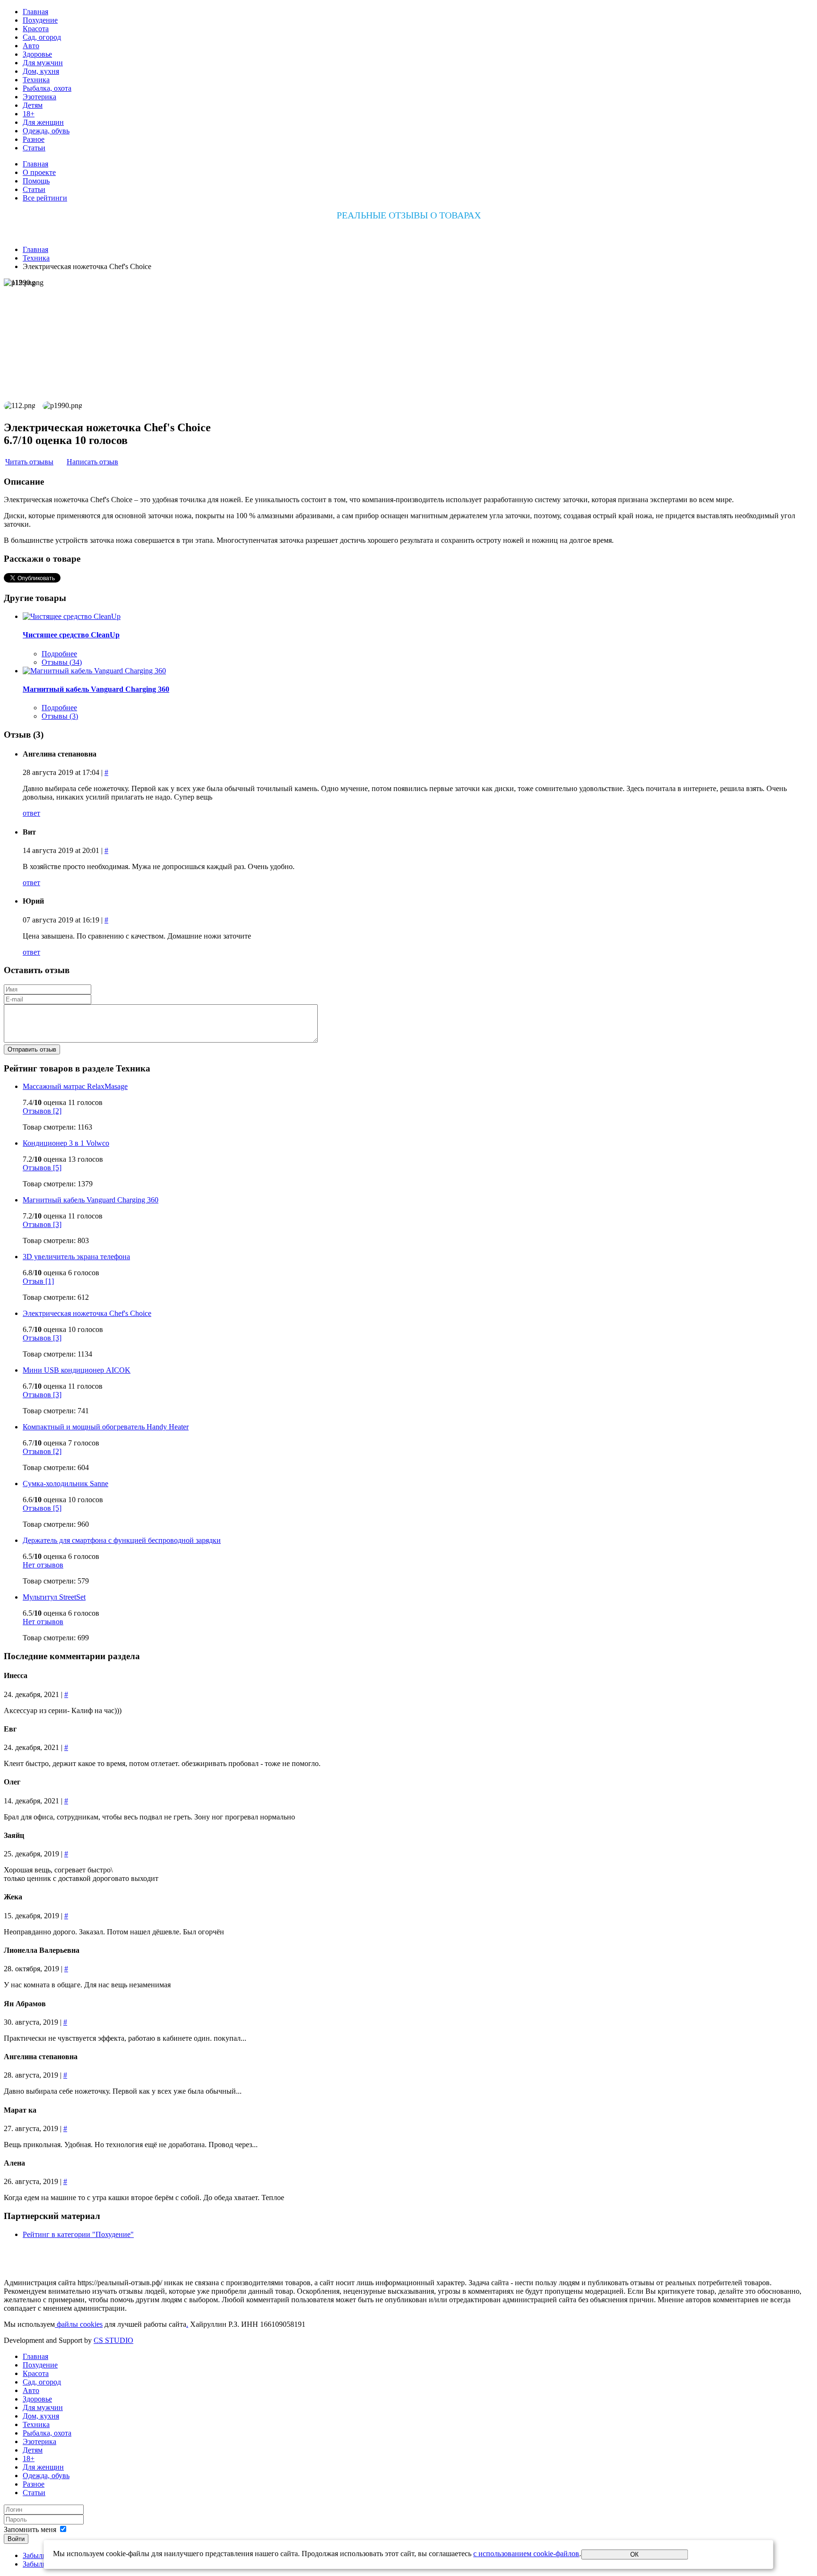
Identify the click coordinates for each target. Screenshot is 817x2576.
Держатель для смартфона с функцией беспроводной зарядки (122, 1540)
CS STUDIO (113, 2340)
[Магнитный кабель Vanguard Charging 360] (94, 671)
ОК (634, 2554)
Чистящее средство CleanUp (71, 635)
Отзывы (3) (60, 716)
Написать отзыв (92, 462)
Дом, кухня (41, 71)
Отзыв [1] (38, 1281)
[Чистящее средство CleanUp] (72, 616)
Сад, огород (42, 37)
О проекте (39, 172)
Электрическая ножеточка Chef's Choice (87, 1313)
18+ (29, 114)
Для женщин (43, 122)
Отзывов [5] (42, 1168)
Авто (31, 46)
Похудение (40, 20)
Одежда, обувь (46, 131)
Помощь (36, 181)
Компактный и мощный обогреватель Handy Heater (106, 1427)
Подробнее (59, 654)
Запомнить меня (30, 2529)
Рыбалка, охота (47, 88)
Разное (34, 139)
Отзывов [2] (42, 1111)
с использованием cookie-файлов (526, 2554)
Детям (33, 105)
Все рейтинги (45, 198)
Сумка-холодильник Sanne (65, 1484)
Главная (35, 12)
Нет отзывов (43, 1565)
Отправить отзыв (32, 1049)
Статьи (34, 148)
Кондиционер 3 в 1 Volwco (66, 1143)
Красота (36, 29)
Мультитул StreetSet (54, 1597)
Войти (16, 2539)
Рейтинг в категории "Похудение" (78, 2234)
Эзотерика (39, 97)
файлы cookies (79, 2324)
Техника (36, 80)
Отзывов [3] (42, 1224)
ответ (31, 813)
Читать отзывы (29, 462)
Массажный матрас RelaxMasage (75, 1086)
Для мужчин (43, 63)
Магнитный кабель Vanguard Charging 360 (96, 689)
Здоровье (37, 54)
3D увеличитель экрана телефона (76, 1257)
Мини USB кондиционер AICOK (77, 1370)
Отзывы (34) (62, 662)
